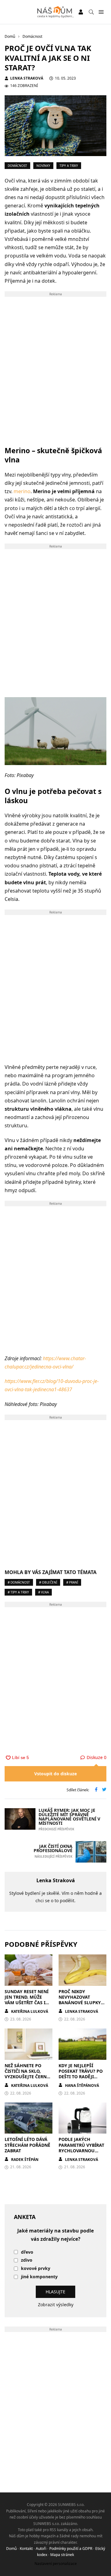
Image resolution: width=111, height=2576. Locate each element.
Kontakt (26, 2549)
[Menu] (101, 12)
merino (22, 491)
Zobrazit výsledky (56, 2305)
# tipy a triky (18, 1592)
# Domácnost (19, 1582)
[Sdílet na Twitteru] (104, 1790)
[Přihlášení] (81, 12)
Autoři (41, 2549)
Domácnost (17, 166)
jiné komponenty (39, 2277)
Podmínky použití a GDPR (71, 2549)
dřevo (27, 2252)
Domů (11, 2549)
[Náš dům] (56, 12)
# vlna (43, 1592)
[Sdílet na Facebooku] (96, 1790)
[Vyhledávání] (91, 12)
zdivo (27, 2260)
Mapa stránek (62, 2555)
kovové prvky (36, 2269)
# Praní (72, 1582)
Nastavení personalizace (56, 2564)
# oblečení (48, 1582)
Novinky (43, 166)
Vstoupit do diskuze (55, 1774)
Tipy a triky (69, 166)
